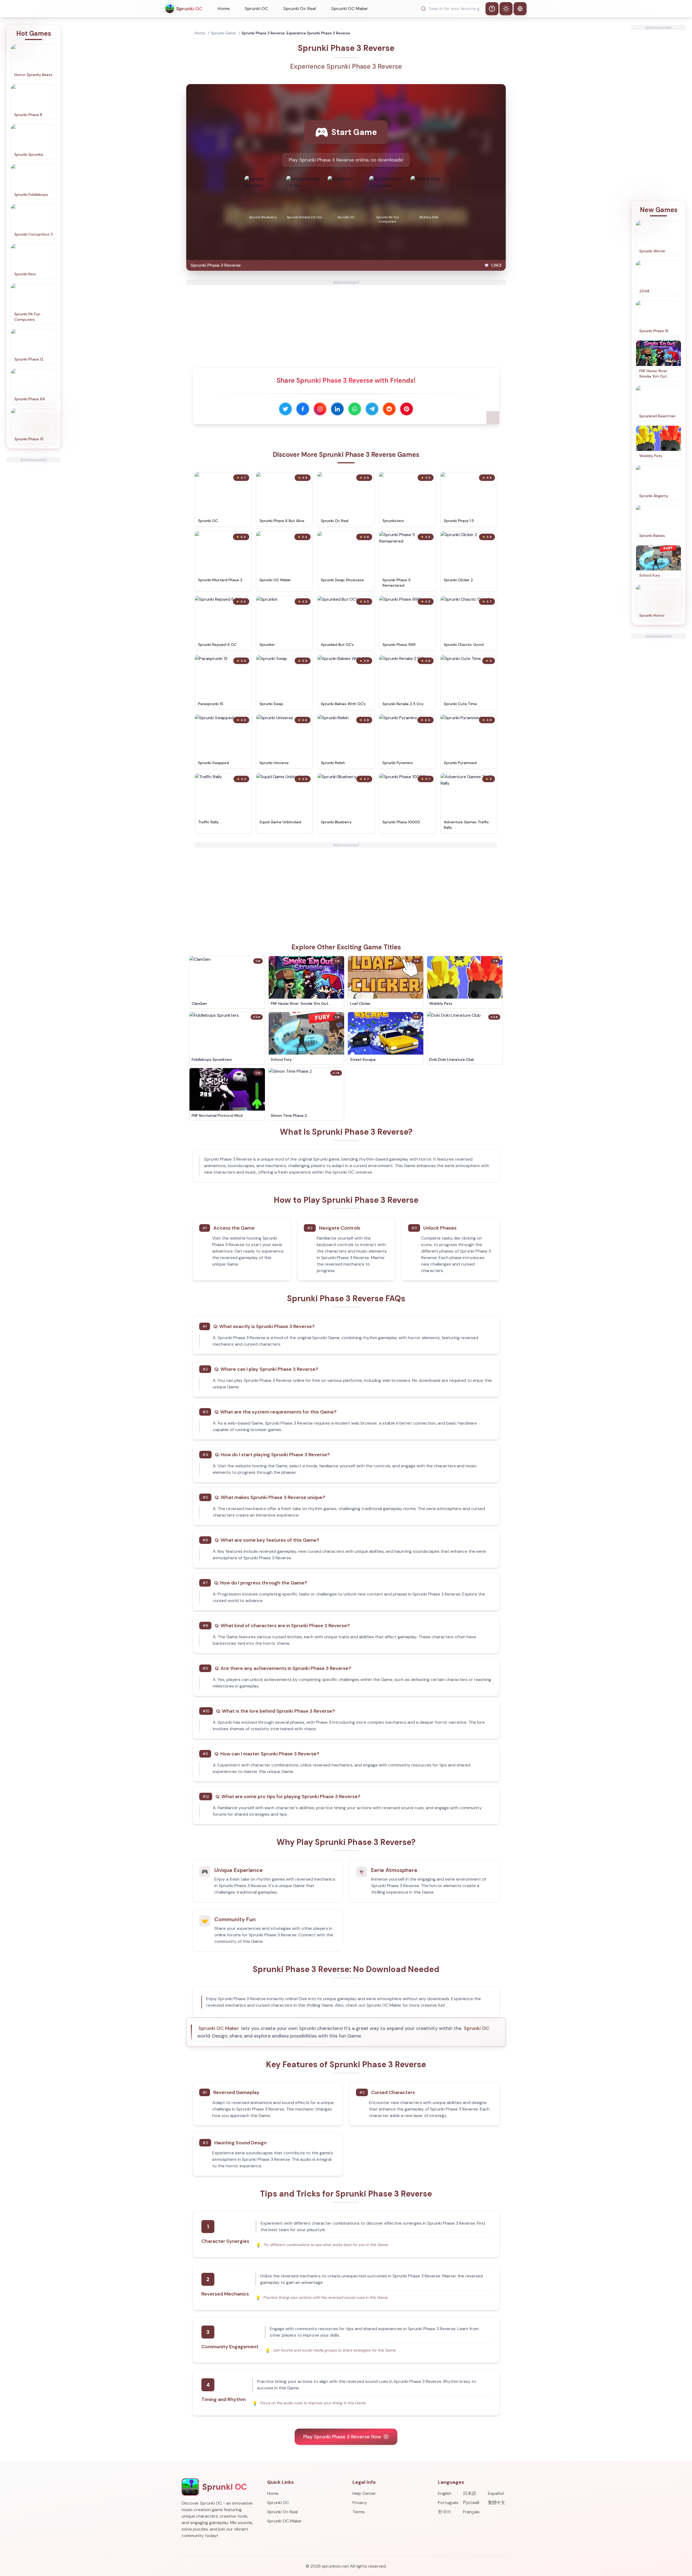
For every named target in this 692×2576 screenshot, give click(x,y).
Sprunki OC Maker (350, 9)
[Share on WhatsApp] (355, 409)
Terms (359, 2512)
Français (471, 2512)
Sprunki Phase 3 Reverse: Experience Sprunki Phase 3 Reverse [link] (296, 33)
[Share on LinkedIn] (337, 409)
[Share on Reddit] (389, 409)
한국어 (444, 2512)
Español (496, 2493)
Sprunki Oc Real (300, 9)
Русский (471, 2503)
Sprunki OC (256, 9)
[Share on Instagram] (320, 409)
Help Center (364, 2493)
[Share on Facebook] (303, 409)
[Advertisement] (34, 544)
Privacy (360, 2503)
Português (448, 2503)
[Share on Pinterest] (407, 409)
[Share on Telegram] (372, 409)
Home (224, 9)
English (445, 2493)
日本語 (470, 2493)
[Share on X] (285, 409)
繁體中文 (497, 2503)
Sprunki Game (223, 33)
